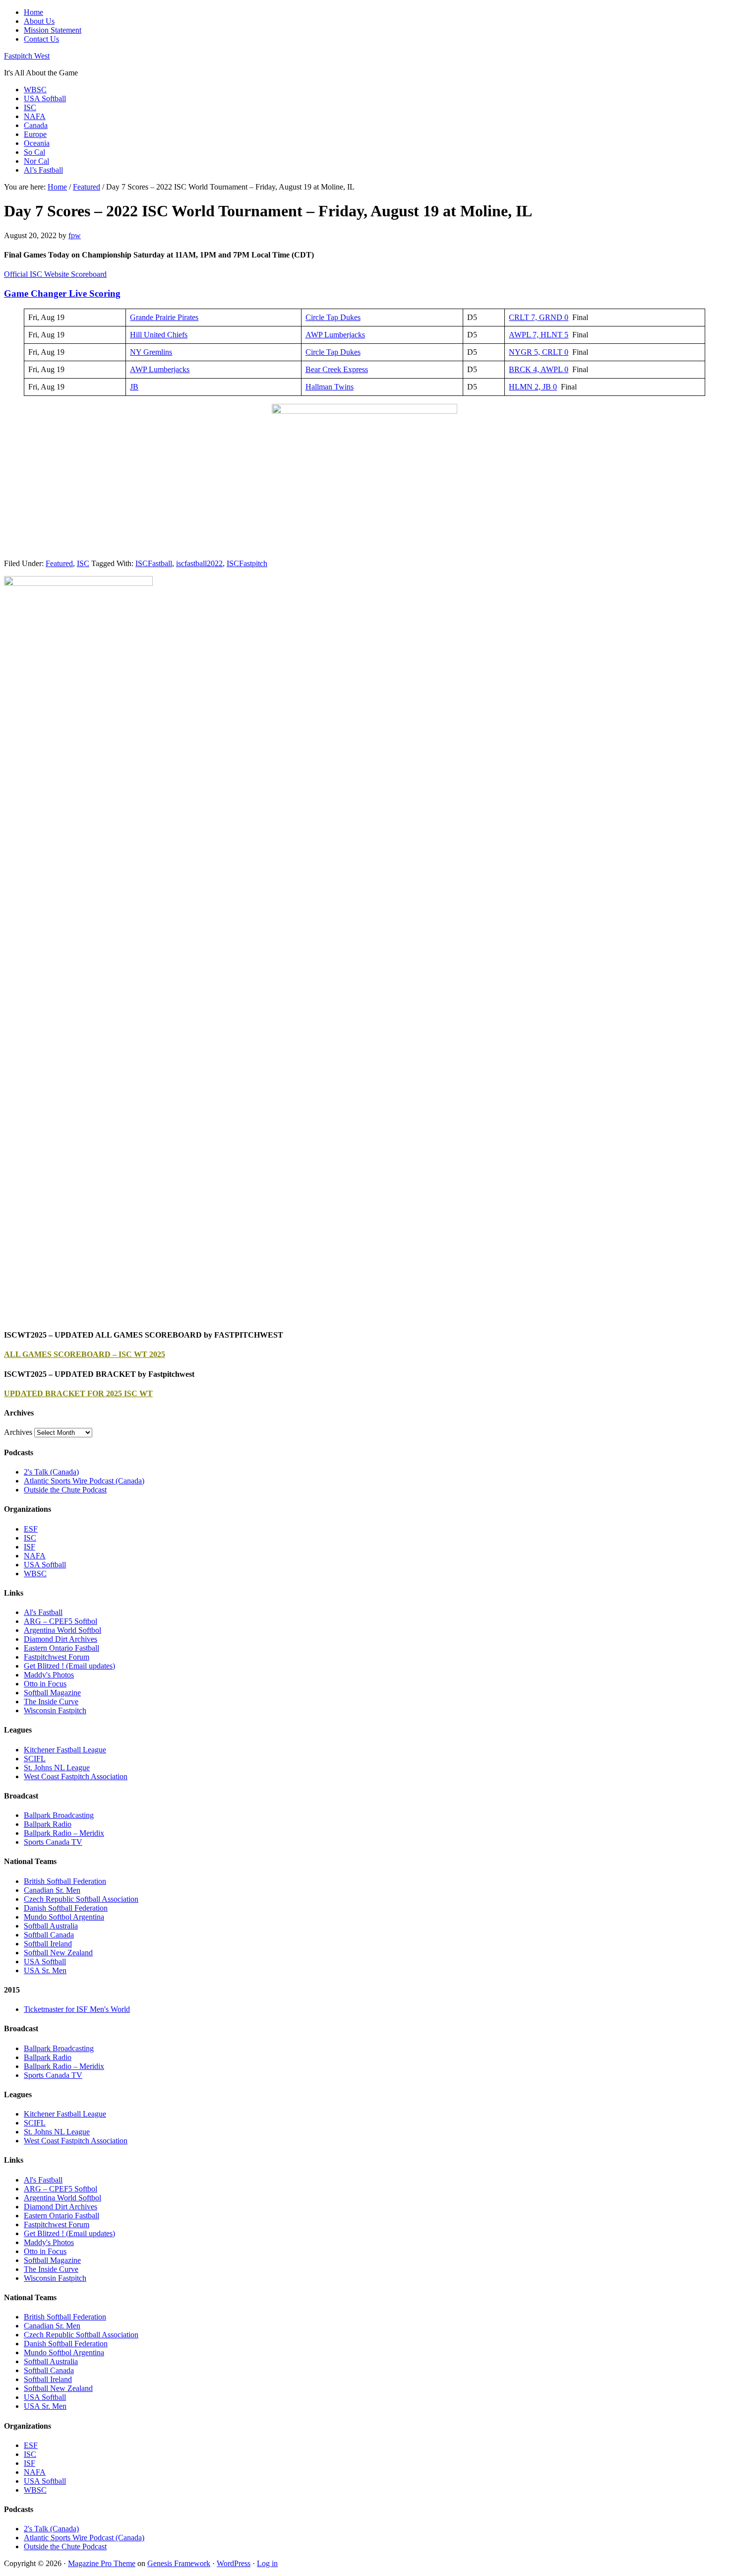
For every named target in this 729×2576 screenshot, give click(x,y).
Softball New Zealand (58, 1953)
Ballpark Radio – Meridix (64, 1833)
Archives (18, 1432)
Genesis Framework (179, 2563)
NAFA (35, 1556)
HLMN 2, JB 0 (533, 387)
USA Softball (45, 1565)
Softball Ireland (48, 1944)
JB (134, 387)
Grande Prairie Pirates (164, 317)
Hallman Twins (330, 387)
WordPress (234, 2563)
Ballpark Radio (48, 1824)
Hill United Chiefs (159, 335)
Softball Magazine (52, 1693)
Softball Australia (51, 1926)
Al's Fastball (43, 1612)
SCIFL (35, 1759)
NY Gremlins (151, 352)
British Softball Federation (65, 1881)
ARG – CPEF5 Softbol (61, 1621)
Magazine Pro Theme (102, 2563)
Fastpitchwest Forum (57, 1657)
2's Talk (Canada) (51, 1472)
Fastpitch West (27, 56)
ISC (83, 563)
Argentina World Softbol (62, 1630)
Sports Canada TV (53, 1842)
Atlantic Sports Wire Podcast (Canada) (84, 1481)
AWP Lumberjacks (335, 335)
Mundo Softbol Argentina (64, 1917)
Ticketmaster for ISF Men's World (77, 2009)
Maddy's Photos (49, 1675)
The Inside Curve (51, 1702)
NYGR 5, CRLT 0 (539, 352)
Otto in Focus (45, 1684)
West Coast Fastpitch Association (76, 1776)
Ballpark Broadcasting (59, 1815)
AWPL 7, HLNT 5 (539, 335)
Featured (59, 563)
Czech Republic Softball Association (81, 1899)
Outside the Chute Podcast (65, 1490)
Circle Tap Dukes (333, 317)
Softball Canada (49, 1935)
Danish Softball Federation (66, 1908)
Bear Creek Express (337, 369)
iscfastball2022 (199, 563)
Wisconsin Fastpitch (55, 1710)
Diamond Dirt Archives (61, 1639)
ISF (30, 1547)
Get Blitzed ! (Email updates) (69, 1666)
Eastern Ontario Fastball (61, 1648)
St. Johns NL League (57, 1768)
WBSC (35, 1574)
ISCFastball (154, 563)
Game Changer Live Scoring (62, 293)
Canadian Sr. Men (52, 1890)
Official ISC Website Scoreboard (55, 274)
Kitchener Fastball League (65, 1750)
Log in (267, 2563)
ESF (31, 1529)
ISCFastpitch (247, 563)
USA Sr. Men (45, 1970)
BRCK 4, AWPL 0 (539, 369)
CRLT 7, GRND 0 (539, 317)
